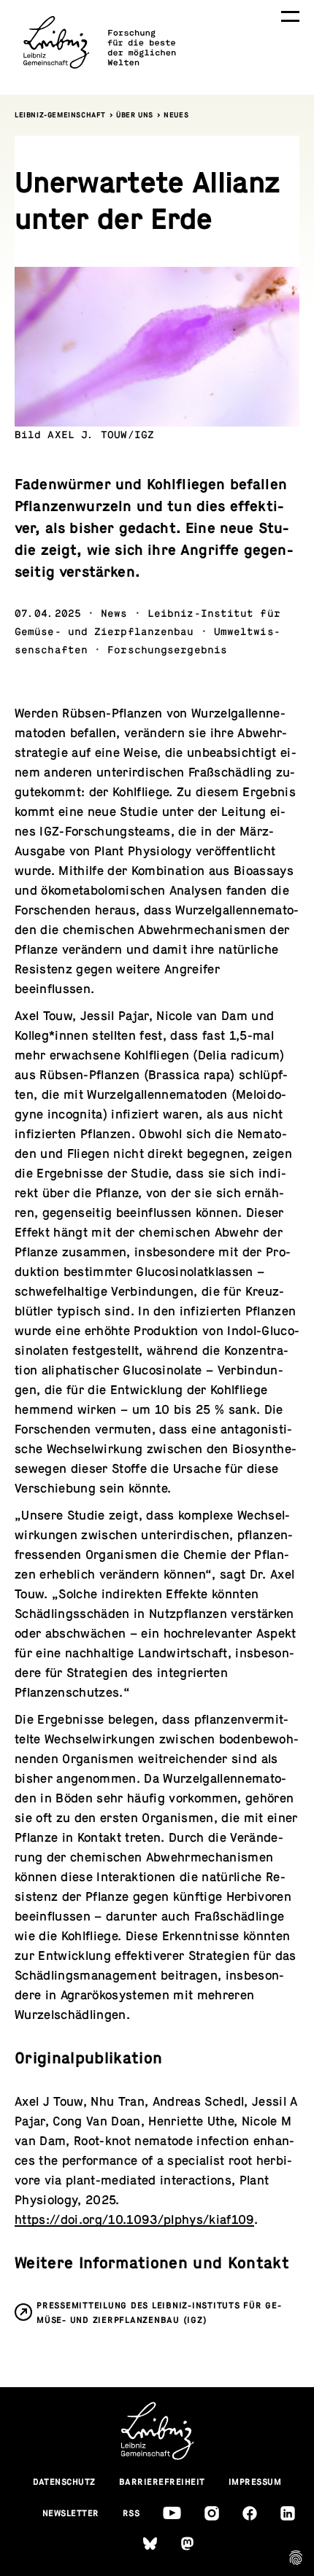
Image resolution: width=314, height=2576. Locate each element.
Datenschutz (65, 2482)
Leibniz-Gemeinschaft (60, 115)
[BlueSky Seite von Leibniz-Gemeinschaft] (150, 2544)
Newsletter (71, 2513)
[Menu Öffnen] (290, 16)
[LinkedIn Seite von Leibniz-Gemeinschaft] (288, 2513)
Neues (176, 115)
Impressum (255, 2482)
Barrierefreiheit (162, 2482)
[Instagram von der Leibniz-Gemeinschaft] (212, 2513)
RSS (131, 2513)
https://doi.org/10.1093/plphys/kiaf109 (134, 2220)
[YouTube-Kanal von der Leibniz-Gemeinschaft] (172, 2513)
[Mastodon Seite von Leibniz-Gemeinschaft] (187, 2544)
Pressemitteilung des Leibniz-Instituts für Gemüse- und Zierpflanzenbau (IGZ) (159, 2313)
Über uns (135, 115)
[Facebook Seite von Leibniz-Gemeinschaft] (250, 2513)
